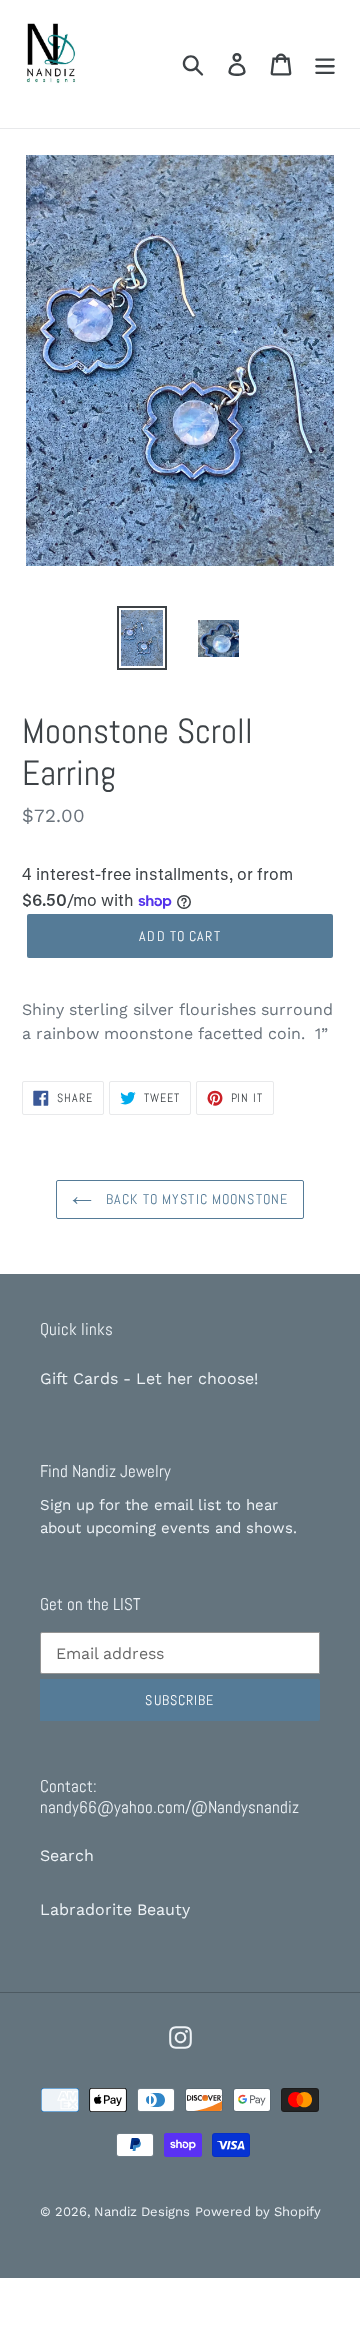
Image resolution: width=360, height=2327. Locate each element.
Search (67, 1855)
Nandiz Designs (142, 2211)
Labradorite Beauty (115, 1909)
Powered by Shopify (258, 2211)
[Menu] (325, 64)
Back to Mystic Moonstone (195, 1199)
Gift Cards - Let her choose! (149, 1378)
